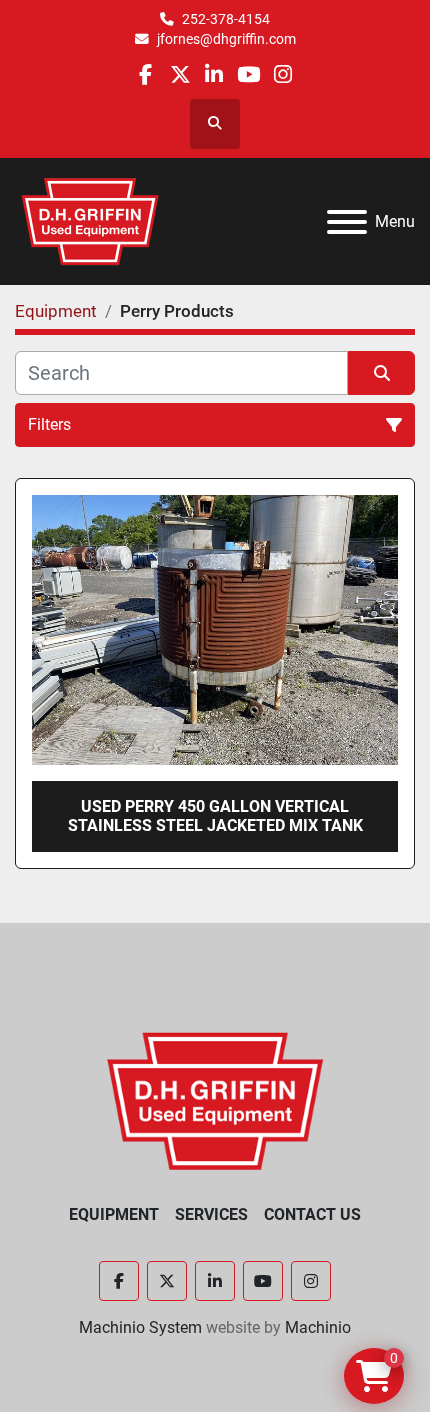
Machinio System (140, 1327)
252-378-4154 (226, 19)
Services (211, 1214)
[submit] (381, 373)
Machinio (318, 1327)
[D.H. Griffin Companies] (215, 1099)
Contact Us (312, 1214)
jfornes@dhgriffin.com (226, 39)
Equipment (114, 1214)
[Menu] (347, 222)
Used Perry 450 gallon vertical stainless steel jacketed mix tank (215, 816)
